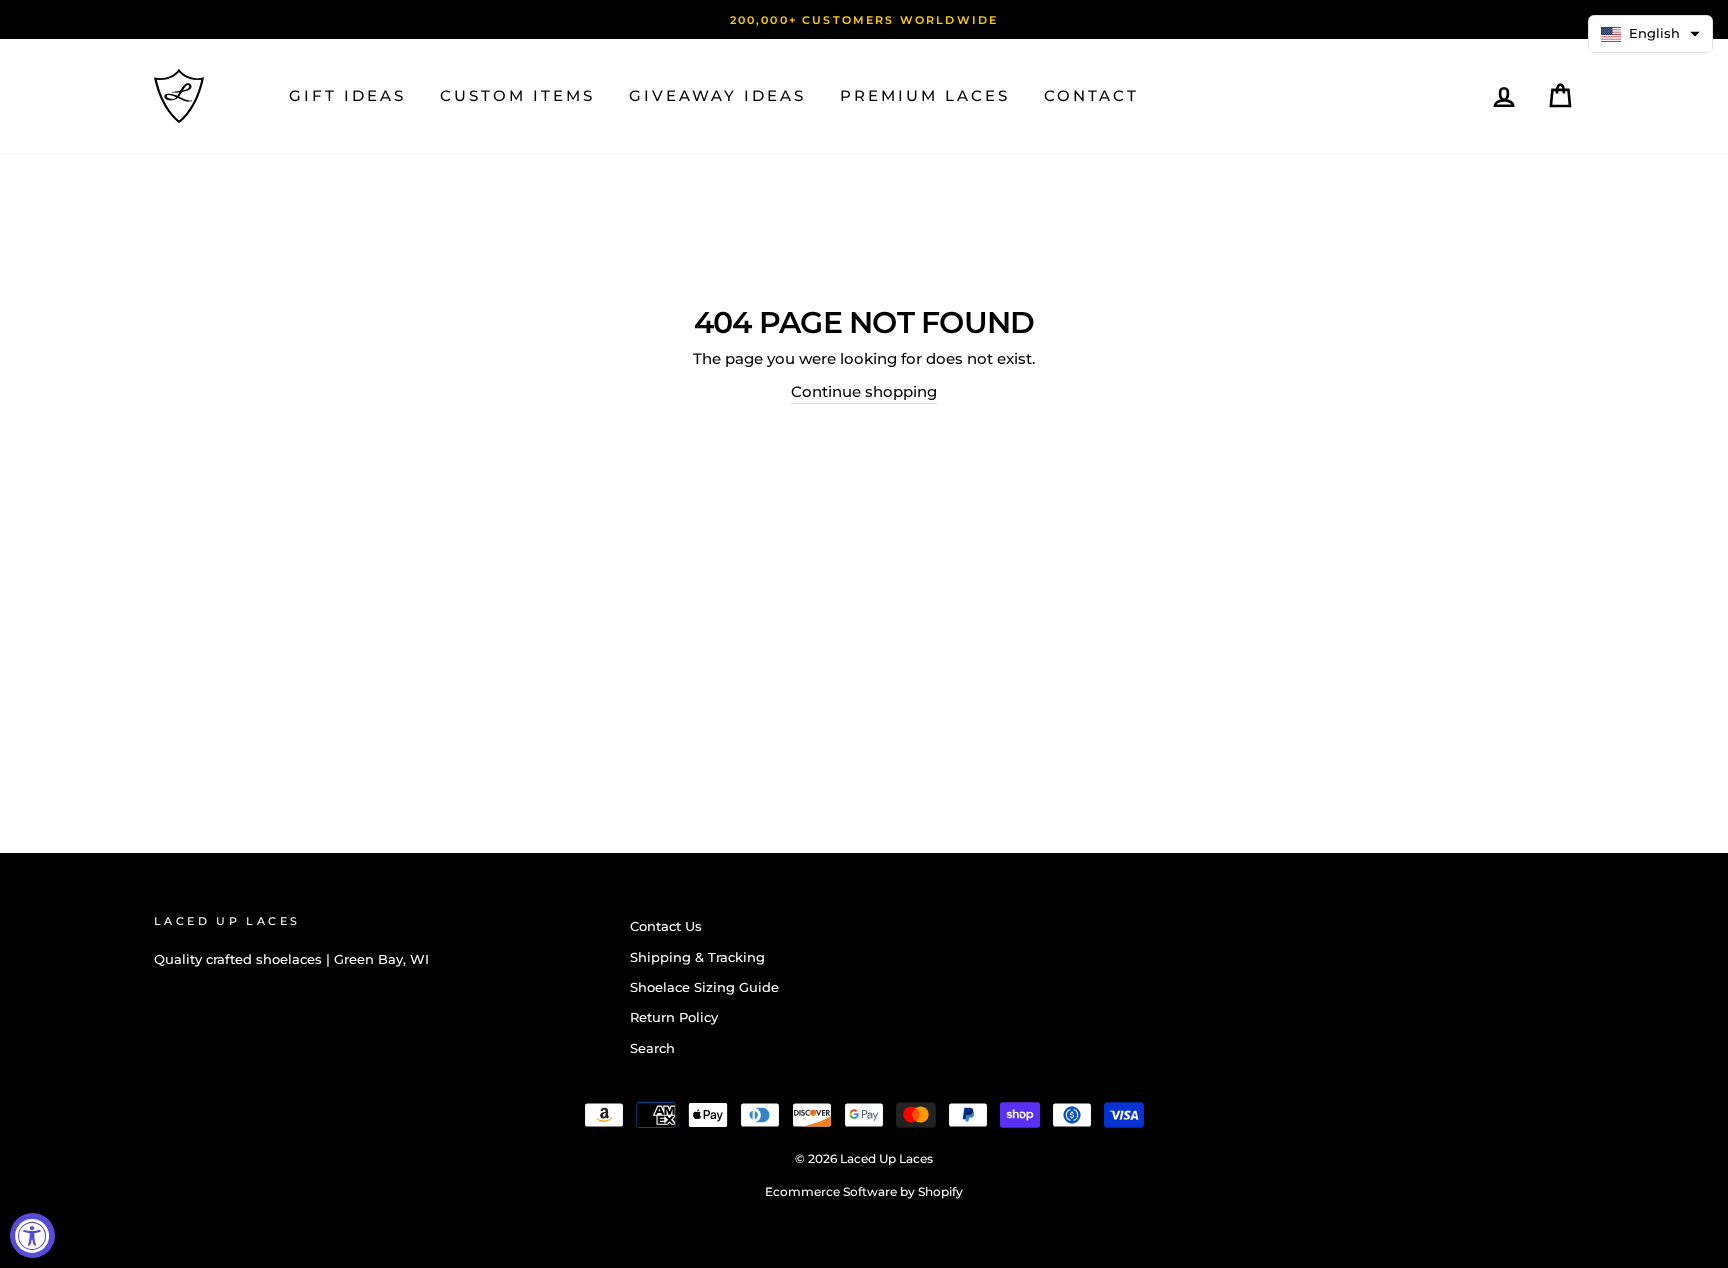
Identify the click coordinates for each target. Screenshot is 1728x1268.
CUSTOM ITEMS (517, 95)
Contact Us (666, 926)
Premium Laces (925, 95)
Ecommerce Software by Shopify (864, 1191)
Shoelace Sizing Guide (704, 987)
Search (652, 1048)
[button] (1650, 34)
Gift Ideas (347, 95)
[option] (864, 19)
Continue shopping (864, 391)
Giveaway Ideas (717, 95)
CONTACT (1091, 95)
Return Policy (674, 1017)
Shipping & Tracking (697, 957)
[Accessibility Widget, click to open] (32, 1235)
